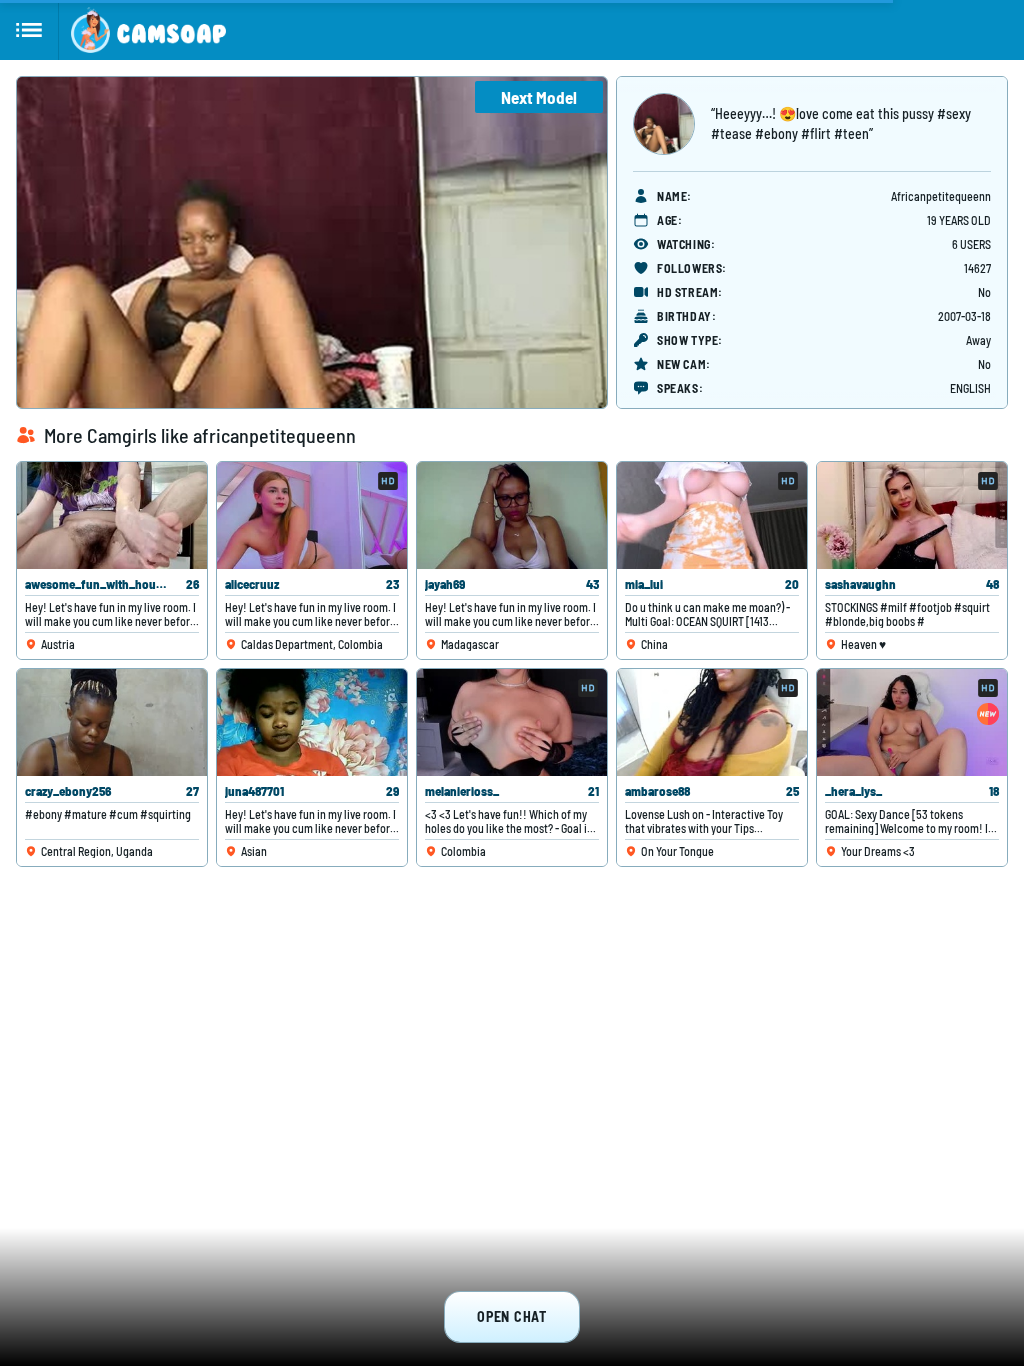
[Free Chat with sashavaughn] (912, 515)
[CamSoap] (148, 30)
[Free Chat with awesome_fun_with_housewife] (112, 515)
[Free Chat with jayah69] (512, 515)
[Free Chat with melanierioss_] (512, 722)
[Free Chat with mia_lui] (712, 515)
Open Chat (511, 1316)
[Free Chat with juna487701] (312, 722)
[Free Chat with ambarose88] (712, 722)
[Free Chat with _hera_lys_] (912, 722)
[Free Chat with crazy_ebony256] (112, 722)
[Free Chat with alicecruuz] (312, 515)
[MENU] (29, 30)
